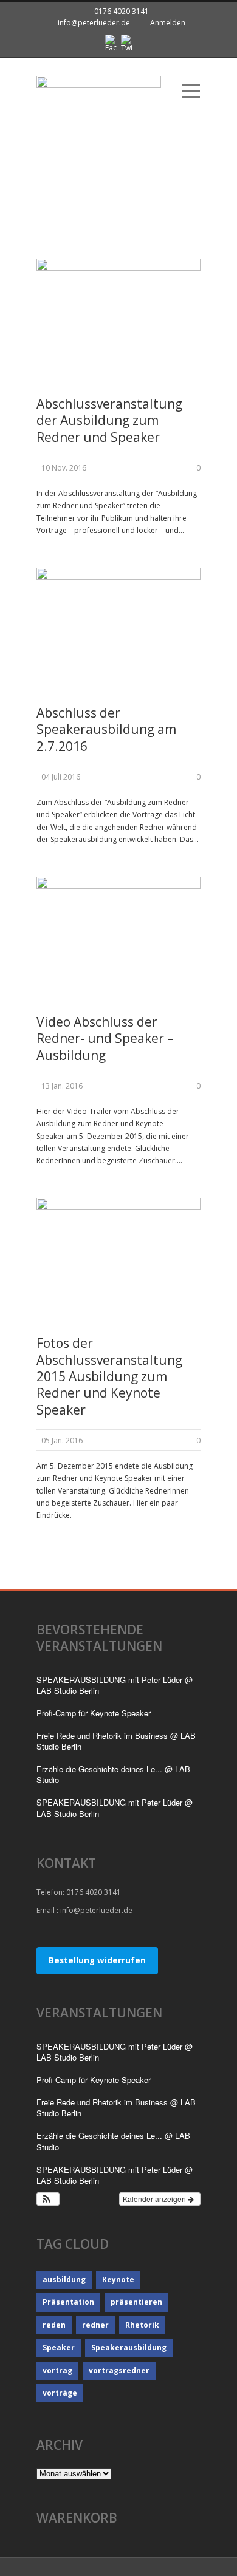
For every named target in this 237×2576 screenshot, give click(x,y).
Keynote (118, 2279)
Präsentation (68, 2302)
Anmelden (168, 23)
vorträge (60, 2393)
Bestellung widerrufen (97, 1960)
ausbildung (64, 2279)
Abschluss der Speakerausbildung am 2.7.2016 (106, 729)
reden (54, 2325)
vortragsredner (119, 2370)
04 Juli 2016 (61, 777)
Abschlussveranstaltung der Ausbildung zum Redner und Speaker (109, 420)
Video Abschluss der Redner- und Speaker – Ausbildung (105, 1038)
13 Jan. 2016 (62, 1086)
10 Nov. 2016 (64, 468)
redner (95, 2325)
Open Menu (191, 91)
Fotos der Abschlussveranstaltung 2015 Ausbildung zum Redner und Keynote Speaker (109, 1376)
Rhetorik (142, 2325)
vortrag (57, 2370)
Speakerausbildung (129, 2347)
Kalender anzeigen (155, 2199)
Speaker (59, 2347)
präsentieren (136, 2302)
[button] (48, 2199)
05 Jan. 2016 (62, 1440)
